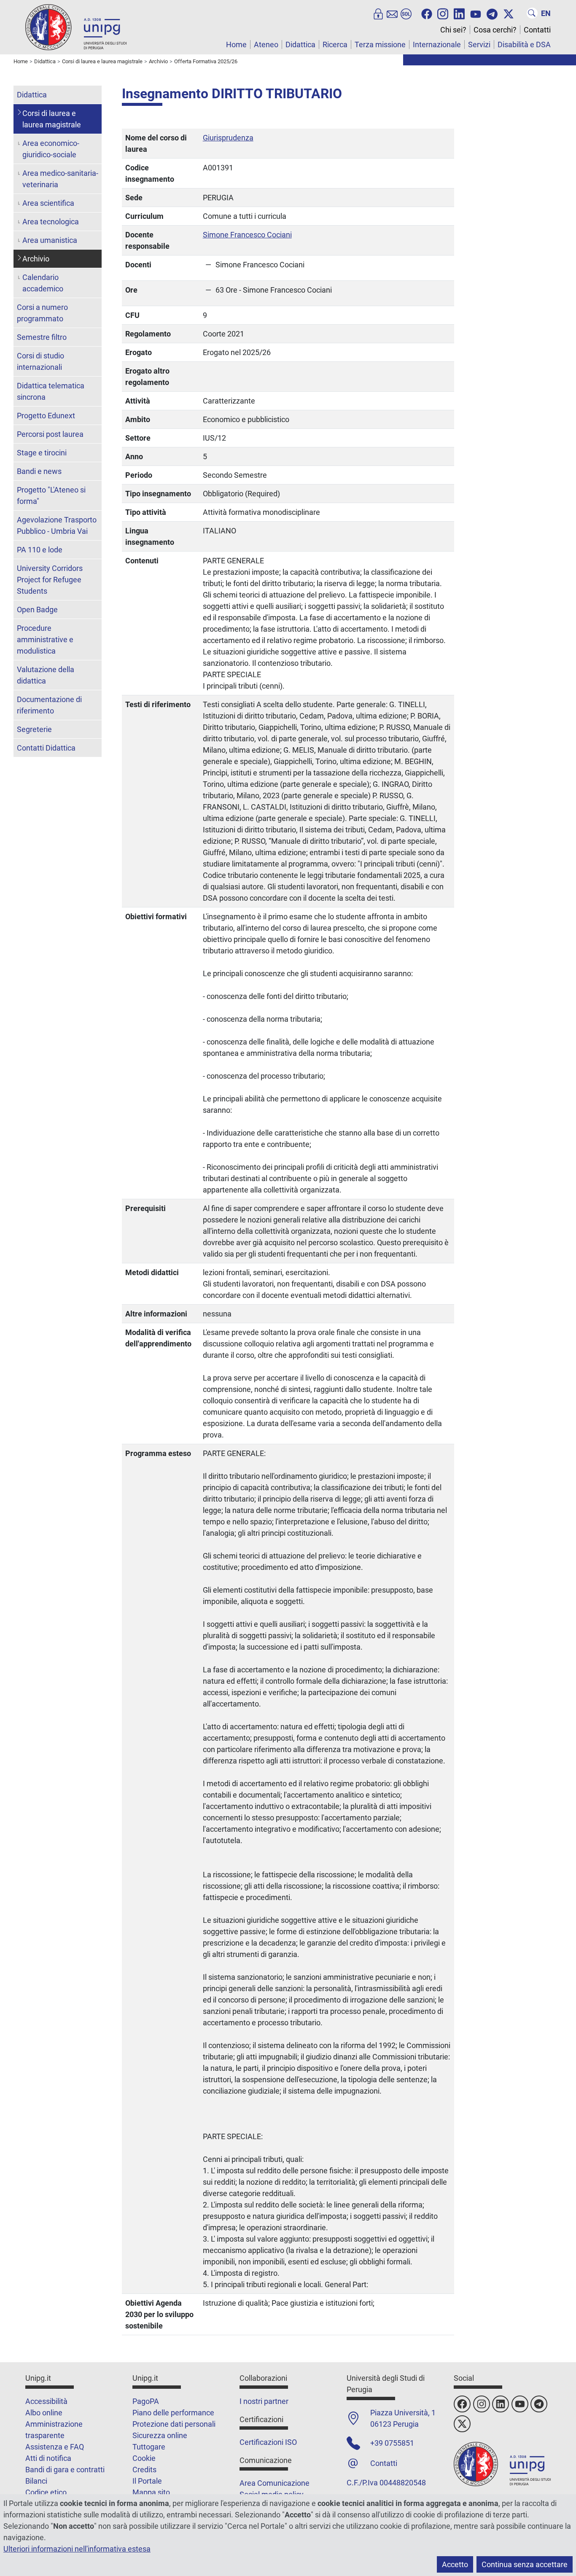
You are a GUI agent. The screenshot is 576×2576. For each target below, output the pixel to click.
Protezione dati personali (174, 2424)
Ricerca (335, 44)
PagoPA (146, 2401)
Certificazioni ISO (268, 2442)
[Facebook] (427, 13)
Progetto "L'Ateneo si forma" (51, 495)
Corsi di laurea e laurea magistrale (52, 119)
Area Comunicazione (275, 2483)
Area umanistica (50, 240)
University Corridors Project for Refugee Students (50, 580)
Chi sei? (453, 30)
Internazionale (437, 44)
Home (236, 44)
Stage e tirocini (42, 453)
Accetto (455, 2564)
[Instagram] (443, 13)
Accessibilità (46, 2401)
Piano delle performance (173, 2413)
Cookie (144, 2458)
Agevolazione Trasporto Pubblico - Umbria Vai (57, 525)
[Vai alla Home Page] (76, 27)
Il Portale (147, 2481)
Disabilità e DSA (524, 44)
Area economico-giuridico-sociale (51, 149)
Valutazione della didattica (46, 675)
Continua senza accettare (525, 2564)
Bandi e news (39, 471)
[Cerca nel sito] (532, 13)
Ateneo (266, 44)
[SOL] (406, 13)
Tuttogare (149, 2447)
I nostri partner (264, 2401)
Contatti (537, 30)
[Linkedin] (459, 13)
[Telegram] (492, 13)
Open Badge (37, 610)
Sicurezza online (160, 2435)
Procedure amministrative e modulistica (45, 639)
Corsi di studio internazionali (40, 361)
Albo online (44, 2413)
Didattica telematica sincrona (51, 391)
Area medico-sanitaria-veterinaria (60, 179)
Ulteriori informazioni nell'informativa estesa (77, 2549)
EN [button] (546, 13)
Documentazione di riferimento (49, 705)
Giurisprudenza (228, 138)
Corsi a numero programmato (42, 313)
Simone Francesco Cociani (247, 235)
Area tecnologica (51, 222)
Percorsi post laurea (50, 434)
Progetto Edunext (46, 416)
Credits (144, 2470)
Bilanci (36, 2481)
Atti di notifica (48, 2458)
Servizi (479, 44)
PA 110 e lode (40, 550)
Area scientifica (48, 203)
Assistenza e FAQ (55, 2447)
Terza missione (380, 44)
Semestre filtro (42, 337)
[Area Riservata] (378, 13)
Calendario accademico (43, 283)
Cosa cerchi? (495, 30)
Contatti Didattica (46, 748)
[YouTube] (476, 13)
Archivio (36, 259)
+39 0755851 (392, 2443)
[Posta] (392, 13)
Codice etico (46, 2492)
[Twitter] (509, 13)
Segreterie (34, 729)
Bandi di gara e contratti (65, 2470)
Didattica (300, 44)
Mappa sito (151, 2492)
